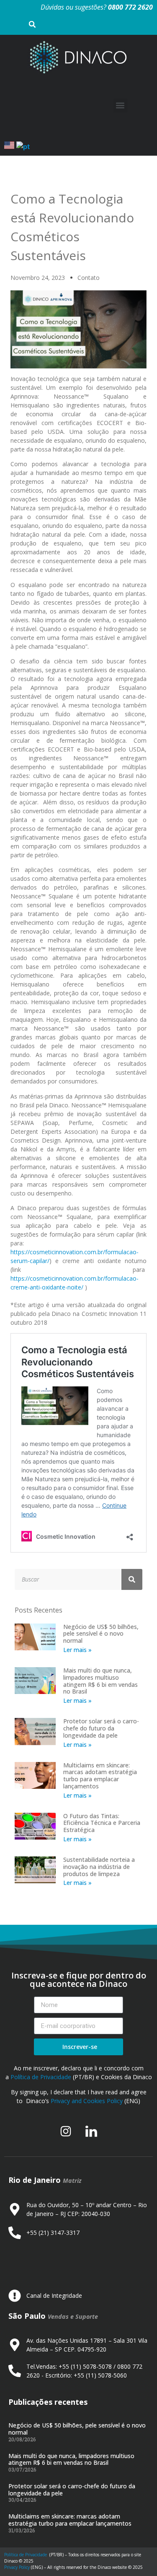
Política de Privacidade (41, 2077)
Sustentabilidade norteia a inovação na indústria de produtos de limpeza (99, 1867)
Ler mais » (77, 1650)
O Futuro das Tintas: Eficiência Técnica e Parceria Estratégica (102, 1823)
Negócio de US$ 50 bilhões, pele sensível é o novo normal (101, 1634)
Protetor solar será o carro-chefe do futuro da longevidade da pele (101, 1728)
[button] (120, 106)
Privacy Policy (17, 2567)
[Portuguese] (23, 146)
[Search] (132, 1579)
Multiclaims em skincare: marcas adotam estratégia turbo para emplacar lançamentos (100, 1776)
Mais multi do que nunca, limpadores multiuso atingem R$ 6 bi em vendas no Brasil (100, 1681)
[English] (10, 146)
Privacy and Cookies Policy (87, 2101)
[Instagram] (66, 2131)
